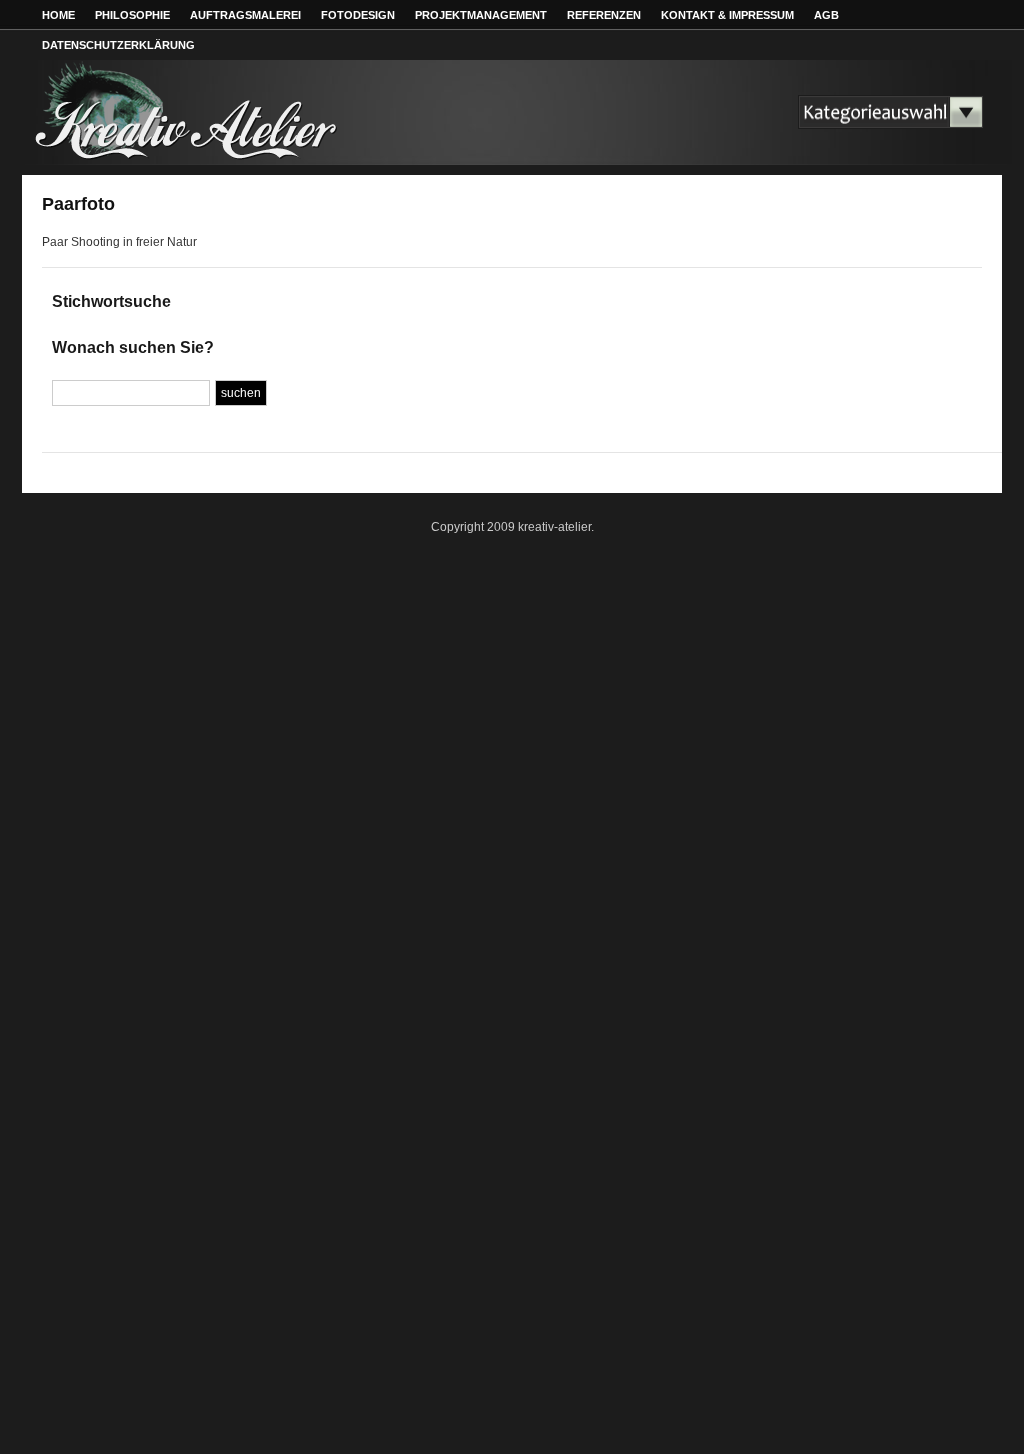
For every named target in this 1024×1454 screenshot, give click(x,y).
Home (58, 15)
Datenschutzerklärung (118, 45)
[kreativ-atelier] (212, 157)
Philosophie (132, 15)
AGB (826, 15)
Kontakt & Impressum (727, 15)
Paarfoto (78, 204)
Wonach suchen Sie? (133, 347)
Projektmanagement (481, 15)
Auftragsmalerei (245, 15)
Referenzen (604, 15)
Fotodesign (358, 15)
